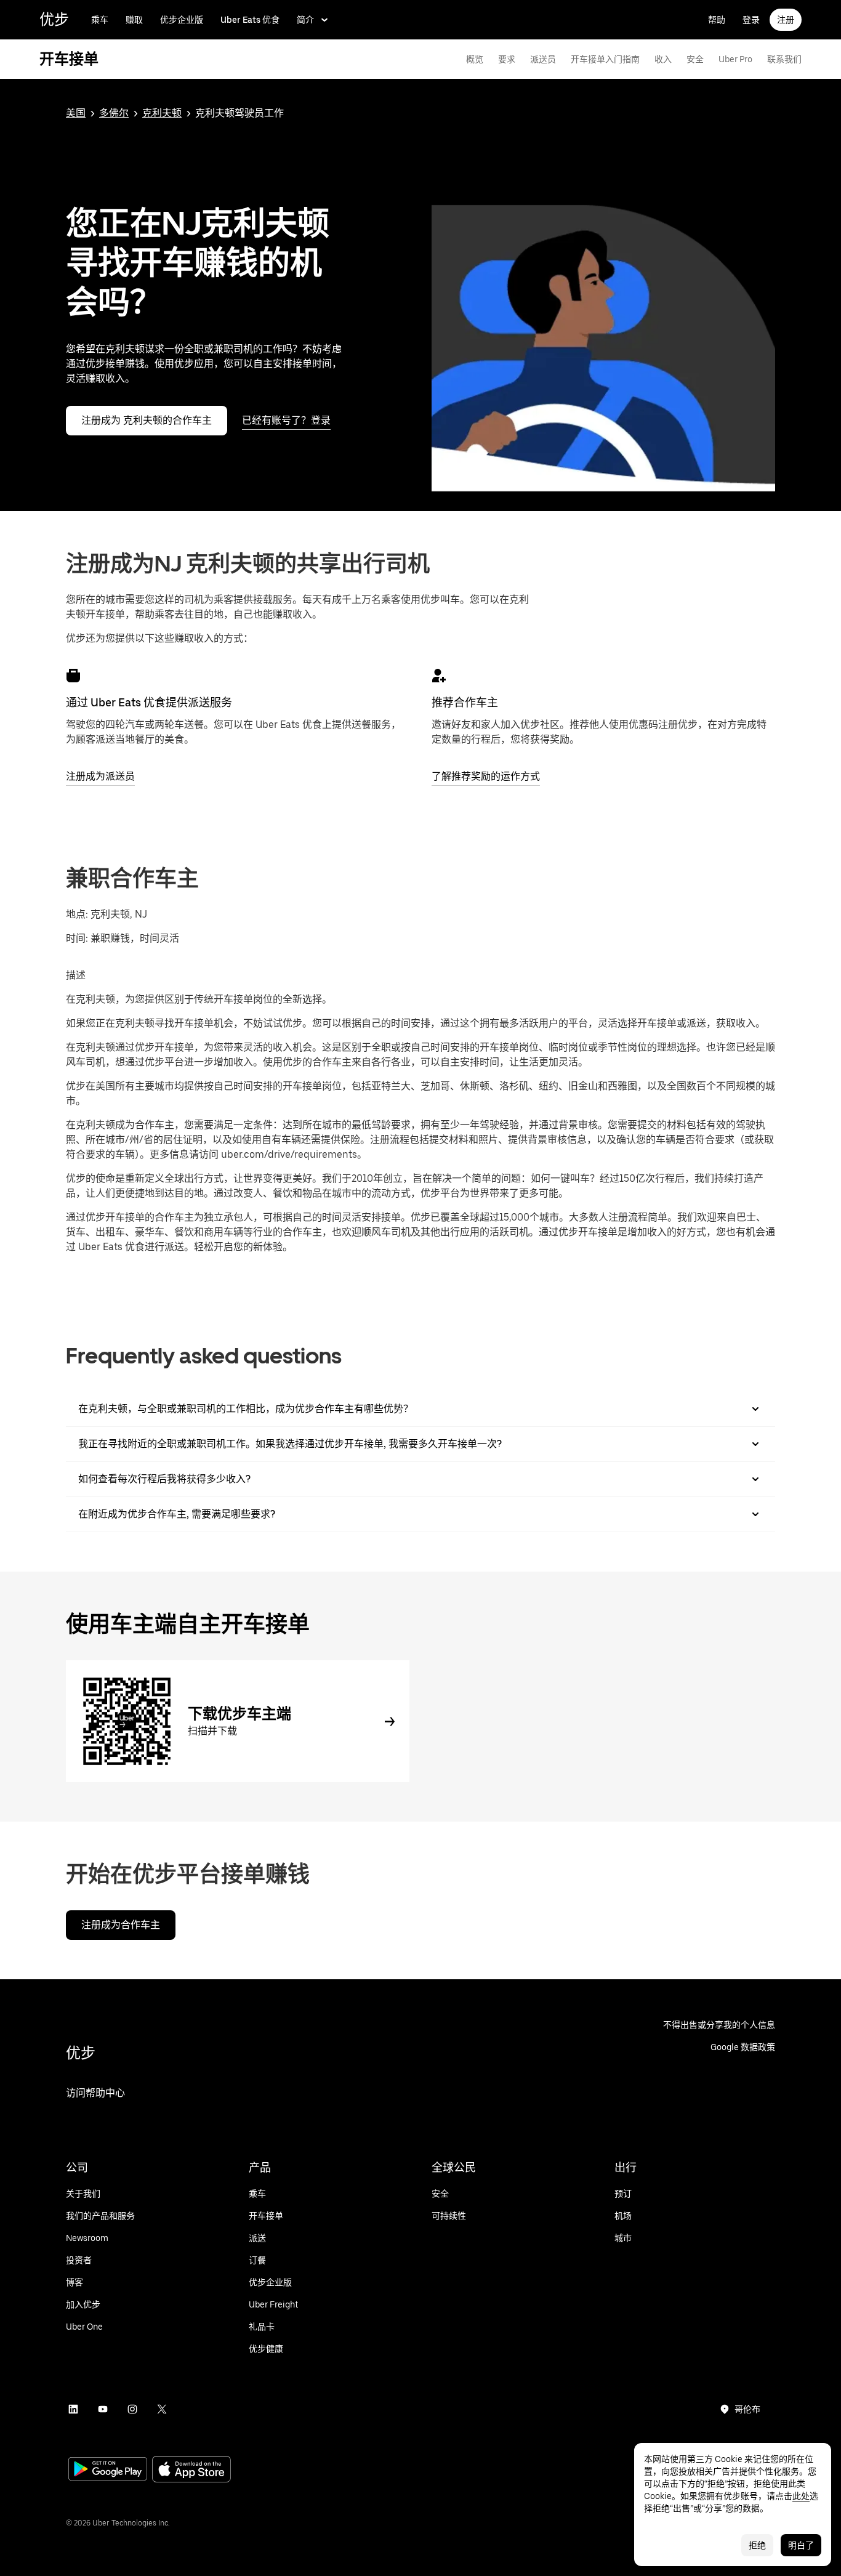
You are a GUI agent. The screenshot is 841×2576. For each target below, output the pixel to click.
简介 (305, 20)
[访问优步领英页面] (73, 2409)
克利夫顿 (162, 113)
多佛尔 (114, 113)
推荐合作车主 (465, 702)
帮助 (717, 20)
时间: (78, 938)
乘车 (100, 20)
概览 (475, 59)
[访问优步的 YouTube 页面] (103, 2409)
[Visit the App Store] (191, 2470)
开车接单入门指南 (605, 59)
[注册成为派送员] (73, 676)
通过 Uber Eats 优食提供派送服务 (149, 702)
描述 (76, 975)
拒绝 (757, 2545)
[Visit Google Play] (108, 2470)
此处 (801, 2496)
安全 (695, 59)
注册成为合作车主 (121, 1925)
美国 (76, 113)
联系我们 (784, 59)
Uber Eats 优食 (250, 20)
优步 (54, 19)
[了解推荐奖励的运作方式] (439, 676)
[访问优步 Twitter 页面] (162, 2409)
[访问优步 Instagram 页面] (132, 2409)
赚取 (134, 20)
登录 (751, 20)
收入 (663, 59)
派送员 (543, 59)
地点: (77, 914)
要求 (507, 59)
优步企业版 (182, 20)
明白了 (801, 2545)
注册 (786, 20)
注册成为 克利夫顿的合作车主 (147, 420)
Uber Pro (735, 59)
